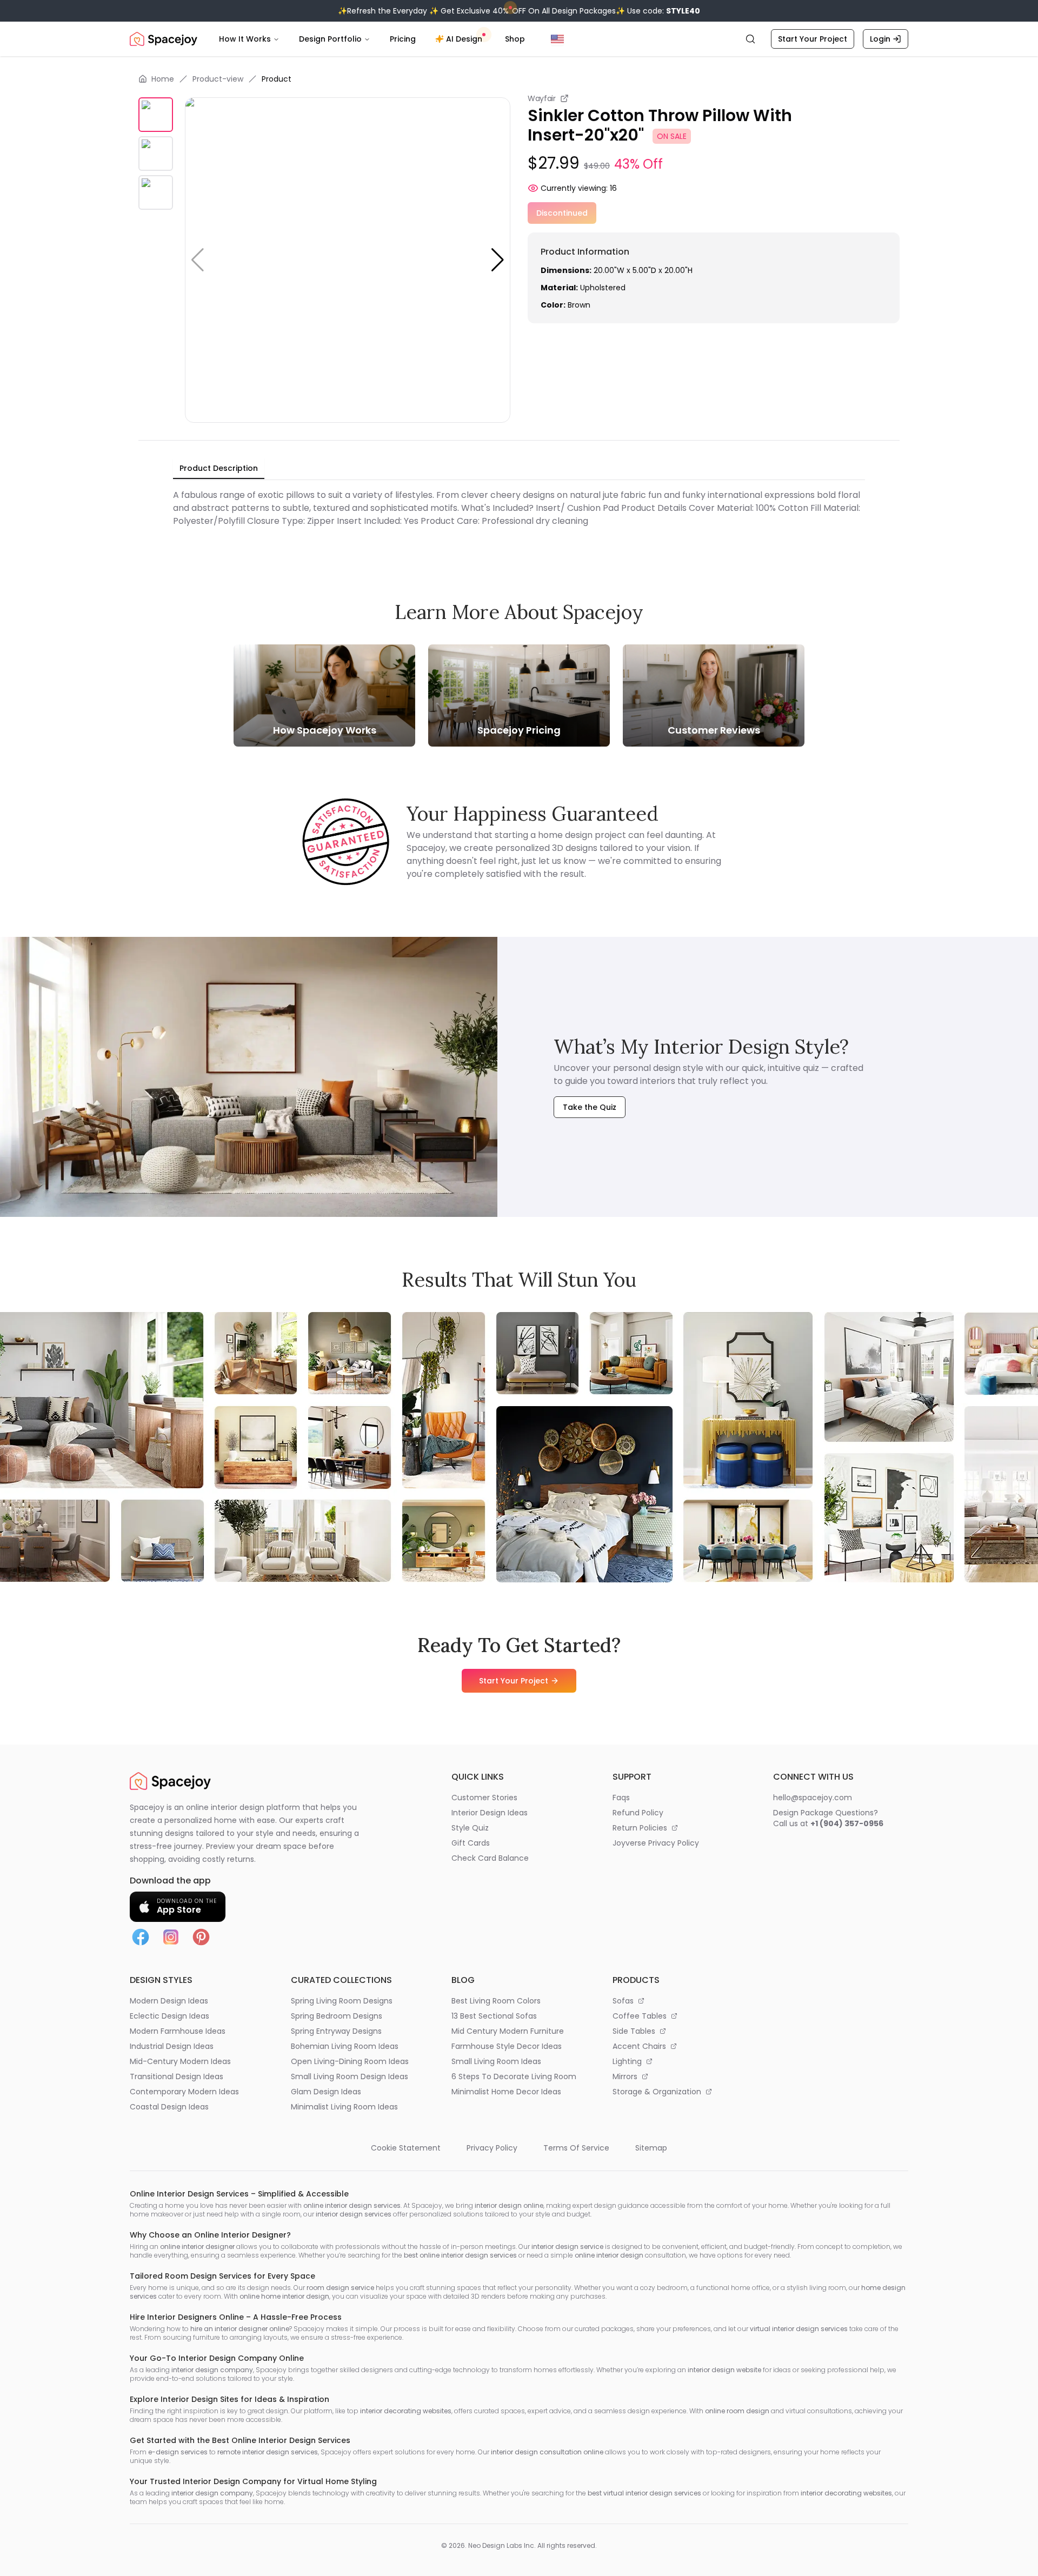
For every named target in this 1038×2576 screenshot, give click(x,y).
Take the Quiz (590, 1107)
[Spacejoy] (164, 39)
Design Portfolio (330, 39)
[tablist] (219, 469)
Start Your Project (813, 39)
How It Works (245, 39)
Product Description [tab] (219, 468)
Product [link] (277, 79)
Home (163, 79)
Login (880, 39)
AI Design (464, 39)
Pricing (403, 39)
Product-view (218, 79)
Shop (515, 39)
